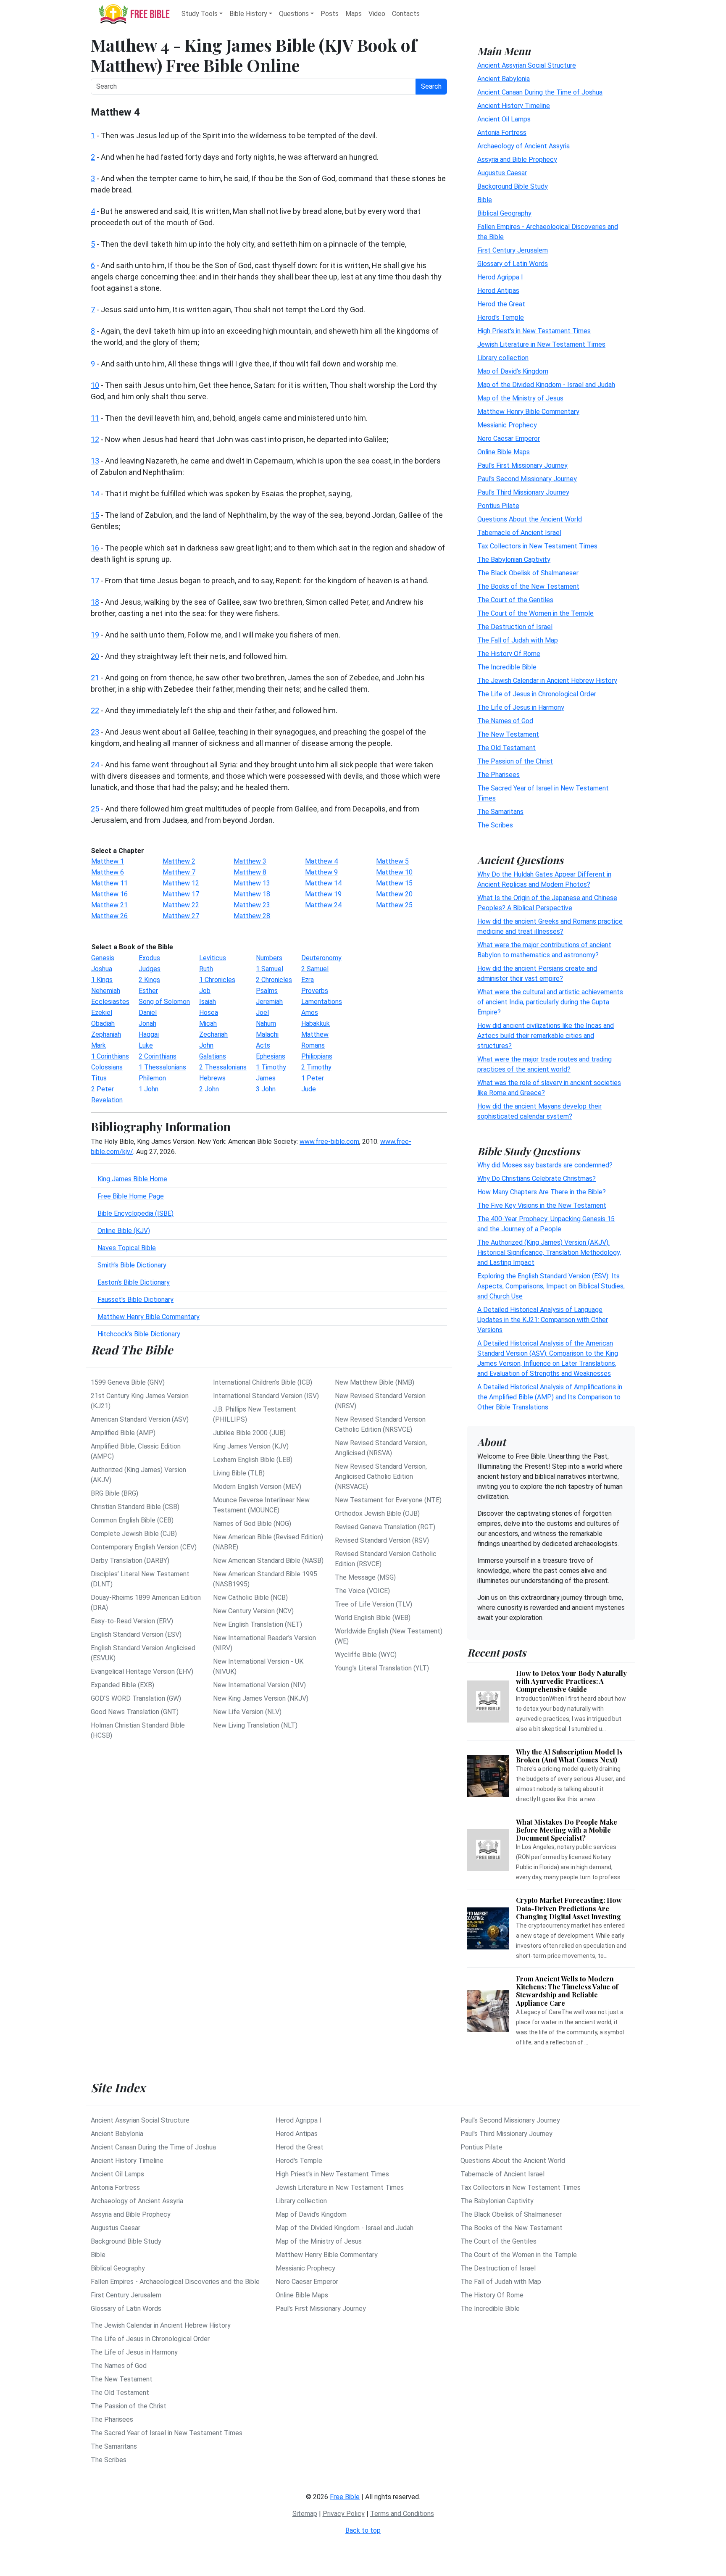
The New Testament (508, 734)
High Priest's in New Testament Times (534, 331)
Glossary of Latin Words (513, 263)
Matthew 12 (181, 883)
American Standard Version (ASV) (140, 1419)
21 (95, 678)
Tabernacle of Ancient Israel (519, 532)
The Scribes (495, 825)
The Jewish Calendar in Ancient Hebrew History (547, 680)
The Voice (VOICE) (362, 1591)
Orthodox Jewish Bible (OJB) (377, 1513)
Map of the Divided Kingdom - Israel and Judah (546, 384)
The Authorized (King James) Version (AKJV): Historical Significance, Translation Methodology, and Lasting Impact (549, 1252)
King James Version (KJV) (251, 1446)
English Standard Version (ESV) (136, 1634)
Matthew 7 (179, 872)
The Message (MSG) (365, 1577)
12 (95, 439)
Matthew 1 (108, 861)
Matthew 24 (323, 905)
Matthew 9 (321, 872)
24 (95, 765)
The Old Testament (506, 747)
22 (95, 710)
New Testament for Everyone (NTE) (388, 1500)
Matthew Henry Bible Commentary (149, 1317)
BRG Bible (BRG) (114, 1493)
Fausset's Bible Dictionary (135, 1300)
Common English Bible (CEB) (132, 1520)
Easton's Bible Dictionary (134, 1282)
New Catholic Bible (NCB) (250, 1597)
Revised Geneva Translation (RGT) (385, 1527)
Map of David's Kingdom (513, 371)
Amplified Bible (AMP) (123, 1433)
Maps (354, 14)
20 (95, 656)
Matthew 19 (323, 894)
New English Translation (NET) (258, 1624)
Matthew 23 (252, 905)
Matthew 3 (250, 861)
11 (95, 418)
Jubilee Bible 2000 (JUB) (249, 1433)
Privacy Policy (344, 2514)
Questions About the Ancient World (530, 519)
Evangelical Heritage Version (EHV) (142, 1671)
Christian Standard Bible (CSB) (135, 1507)
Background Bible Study (513, 186)
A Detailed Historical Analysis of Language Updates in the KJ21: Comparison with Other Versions (543, 1320)
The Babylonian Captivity (514, 559)
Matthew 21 (109, 905)
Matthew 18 (252, 894)
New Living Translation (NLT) (255, 1725)
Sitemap (305, 2514)
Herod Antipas (498, 290)
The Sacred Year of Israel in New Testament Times (167, 2433)
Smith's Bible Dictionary (132, 1265)
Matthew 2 (179, 861)
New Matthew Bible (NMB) (375, 1382)
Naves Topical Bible (127, 1248)
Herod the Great (501, 304)
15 (95, 515)
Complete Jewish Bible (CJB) (134, 1534)
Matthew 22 (181, 905)
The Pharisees (498, 774)
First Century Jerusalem (513, 250)
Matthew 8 (250, 872)
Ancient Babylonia (504, 78)
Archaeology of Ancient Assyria (523, 146)
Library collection (503, 357)
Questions (294, 14)
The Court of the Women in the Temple (535, 613)
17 (95, 581)
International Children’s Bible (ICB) (263, 1382)
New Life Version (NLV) (247, 1712)
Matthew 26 (109, 916)
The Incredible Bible (507, 667)
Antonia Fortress (502, 132)
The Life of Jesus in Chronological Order (537, 694)
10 (95, 385)
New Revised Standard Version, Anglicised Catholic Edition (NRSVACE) (381, 1476)
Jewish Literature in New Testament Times (541, 344)
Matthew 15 (394, 883)
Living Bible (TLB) (239, 1473)
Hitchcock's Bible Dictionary (139, 1334)
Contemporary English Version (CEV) (144, 1547)
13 (95, 461)
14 (95, 494)
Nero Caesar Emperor (509, 438)
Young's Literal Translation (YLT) (382, 1668)
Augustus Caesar (502, 173)
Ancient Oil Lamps (504, 119)
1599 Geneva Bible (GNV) (128, 1382)
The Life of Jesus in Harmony (521, 707)
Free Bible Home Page (131, 1196)
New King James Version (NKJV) (261, 1698)
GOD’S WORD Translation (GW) (136, 1698)
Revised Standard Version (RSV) (382, 1540)
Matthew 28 (252, 916)
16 (95, 548)
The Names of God (505, 720)
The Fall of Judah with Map (518, 640)
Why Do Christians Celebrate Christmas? (537, 1179)
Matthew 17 (181, 894)
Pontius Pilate (498, 505)
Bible (485, 199)
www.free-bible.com (329, 1142)
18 (95, 602)
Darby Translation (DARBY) (130, 1561)
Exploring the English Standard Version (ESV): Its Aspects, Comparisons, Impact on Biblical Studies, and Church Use (551, 1286)
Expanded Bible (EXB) (122, 1685)
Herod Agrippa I (500, 277)
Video (377, 14)
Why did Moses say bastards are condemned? (545, 1165)
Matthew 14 (323, 883)
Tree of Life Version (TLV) (374, 1604)
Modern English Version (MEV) (257, 1487)
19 (95, 635)
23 (95, 732)
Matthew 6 (108, 872)
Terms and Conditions (402, 2514)
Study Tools (200, 14)
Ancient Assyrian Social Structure (527, 65)
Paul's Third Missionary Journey (523, 492)
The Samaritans (500, 811)
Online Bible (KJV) (124, 1231)
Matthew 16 (109, 894)
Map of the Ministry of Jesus (520, 398)
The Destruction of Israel (515, 626)
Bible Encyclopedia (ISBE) (135, 1213)
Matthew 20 (394, 894)
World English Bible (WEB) (373, 1618)
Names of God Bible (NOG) (252, 1524)
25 (95, 809)
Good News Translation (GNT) (135, 1712)
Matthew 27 (181, 916)
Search (431, 86)
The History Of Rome (509, 653)
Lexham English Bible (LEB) (253, 1460)
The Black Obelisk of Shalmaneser (528, 573)
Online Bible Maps (504, 452)
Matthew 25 (394, 905)
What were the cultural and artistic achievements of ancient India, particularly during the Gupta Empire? (550, 1002)
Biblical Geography (504, 213)
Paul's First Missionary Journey (522, 465)
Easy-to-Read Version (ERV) (132, 1621)
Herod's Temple (501, 317)
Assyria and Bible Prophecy (517, 159)
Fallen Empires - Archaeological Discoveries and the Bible (175, 2282)
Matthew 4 (321, 861)
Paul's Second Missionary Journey (527, 478)
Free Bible (345, 2497)
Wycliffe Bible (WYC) (366, 1655)
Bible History (248, 14)
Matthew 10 (394, 872)
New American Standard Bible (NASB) (268, 1561)
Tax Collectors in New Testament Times (537, 546)
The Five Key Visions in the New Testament (542, 1205)
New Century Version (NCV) (253, 1611)
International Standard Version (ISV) (266, 1396)
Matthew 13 (252, 883)
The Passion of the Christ (515, 761)
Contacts (406, 14)
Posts (330, 14)
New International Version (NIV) (259, 1685)
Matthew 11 (109, 883)
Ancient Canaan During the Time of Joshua (540, 92)
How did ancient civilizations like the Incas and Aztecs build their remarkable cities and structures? (546, 1035)
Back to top (363, 2530)
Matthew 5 (392, 861)
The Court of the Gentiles (515, 599)
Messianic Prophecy (507, 425)
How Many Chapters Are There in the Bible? (542, 1192)
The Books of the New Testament (528, 586)
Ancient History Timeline (514, 105)
